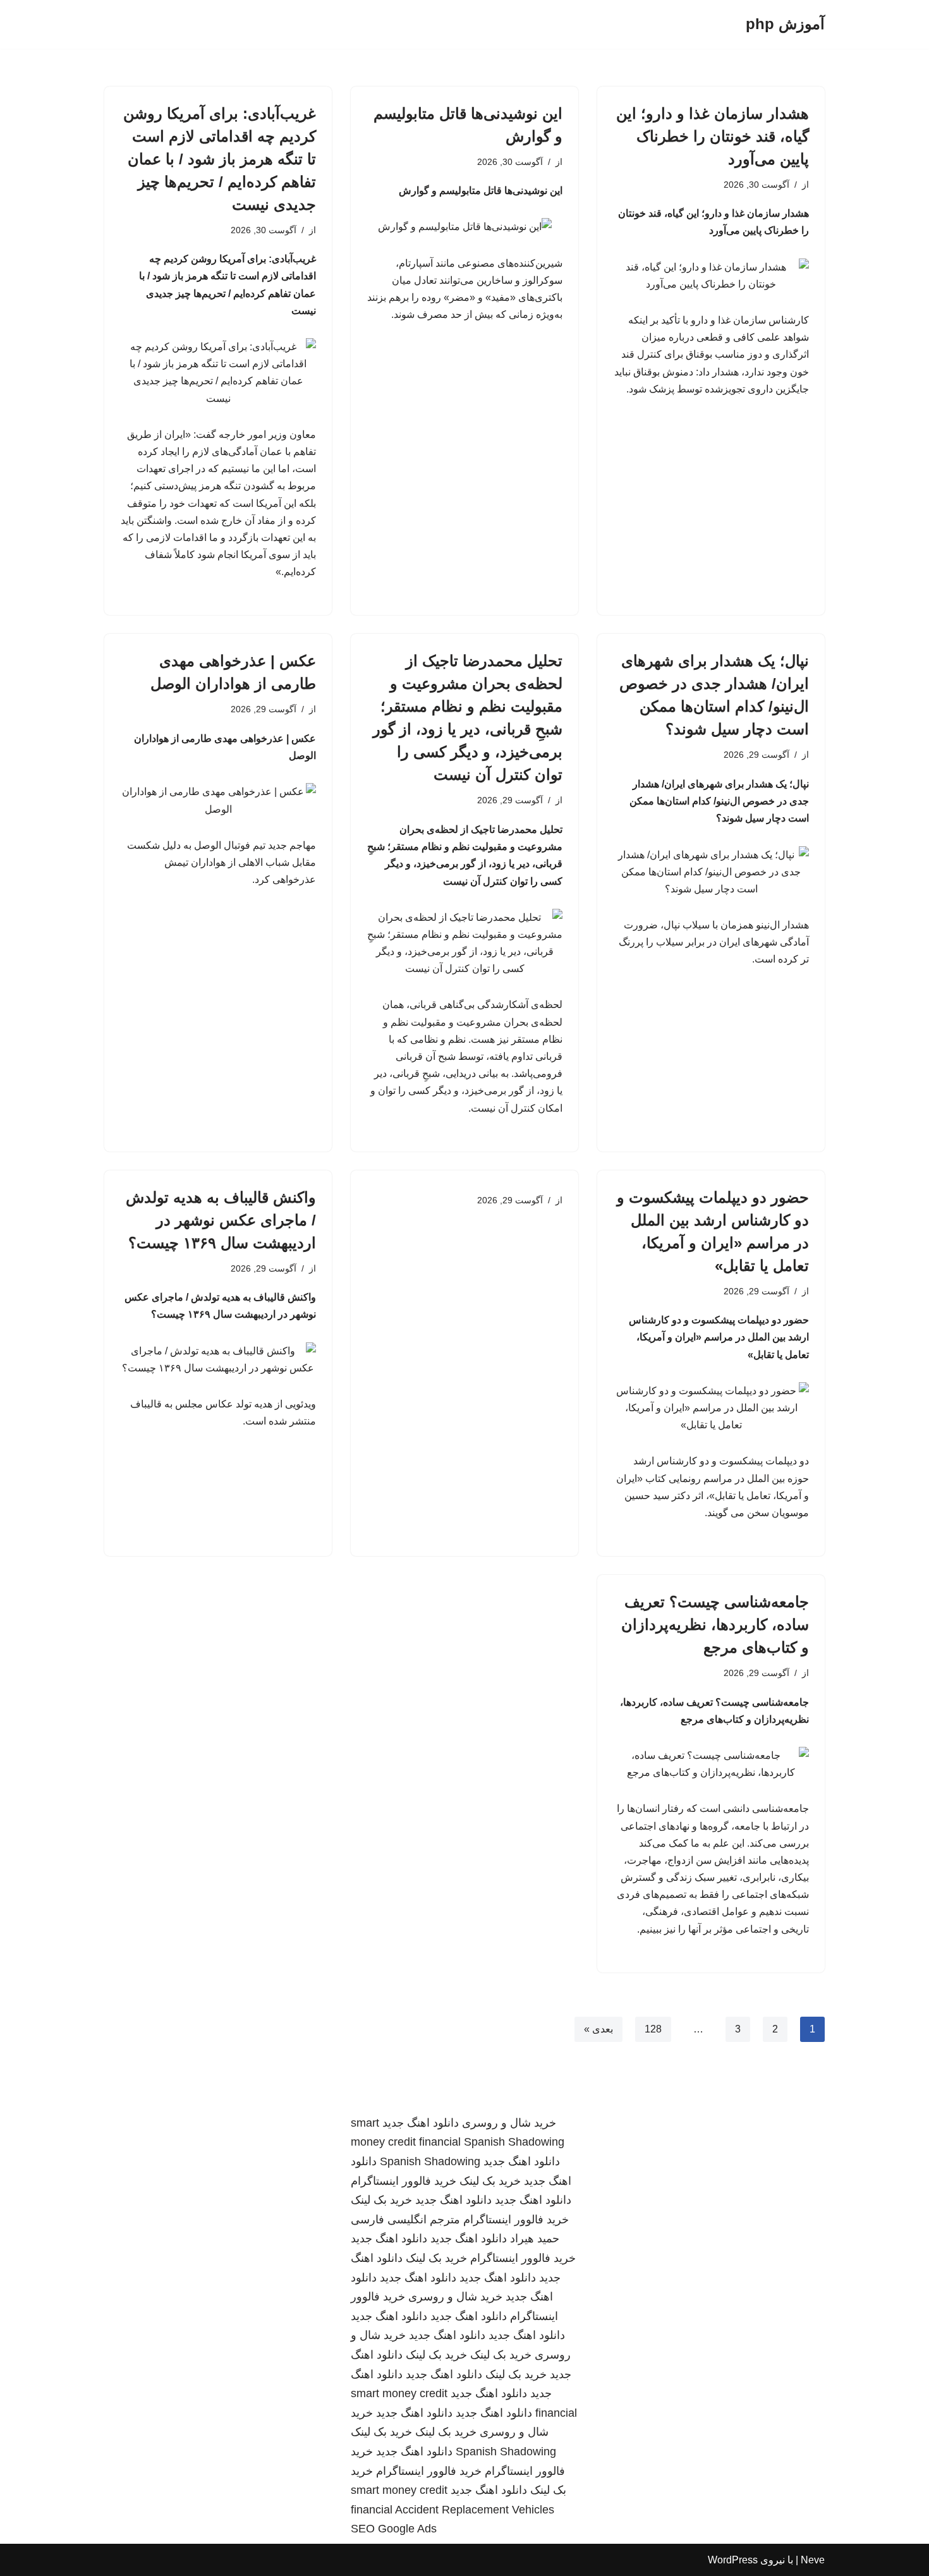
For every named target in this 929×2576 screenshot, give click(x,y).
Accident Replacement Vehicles (475, 2510)
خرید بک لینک (490, 2181)
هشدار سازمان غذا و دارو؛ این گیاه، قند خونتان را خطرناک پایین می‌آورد (713, 136)
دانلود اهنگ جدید (421, 2123)
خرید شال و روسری (509, 2123)
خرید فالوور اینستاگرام (404, 2181)
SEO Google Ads (394, 2529)
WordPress (733, 2560)
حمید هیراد (535, 2239)
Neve (813, 2560)
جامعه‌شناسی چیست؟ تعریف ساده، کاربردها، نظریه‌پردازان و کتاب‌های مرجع (715, 1625)
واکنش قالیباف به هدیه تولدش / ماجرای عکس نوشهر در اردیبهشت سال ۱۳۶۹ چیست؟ (221, 1220)
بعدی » (598, 2029)
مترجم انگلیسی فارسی (405, 2220)
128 (653, 2029)
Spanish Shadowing (514, 2142)
